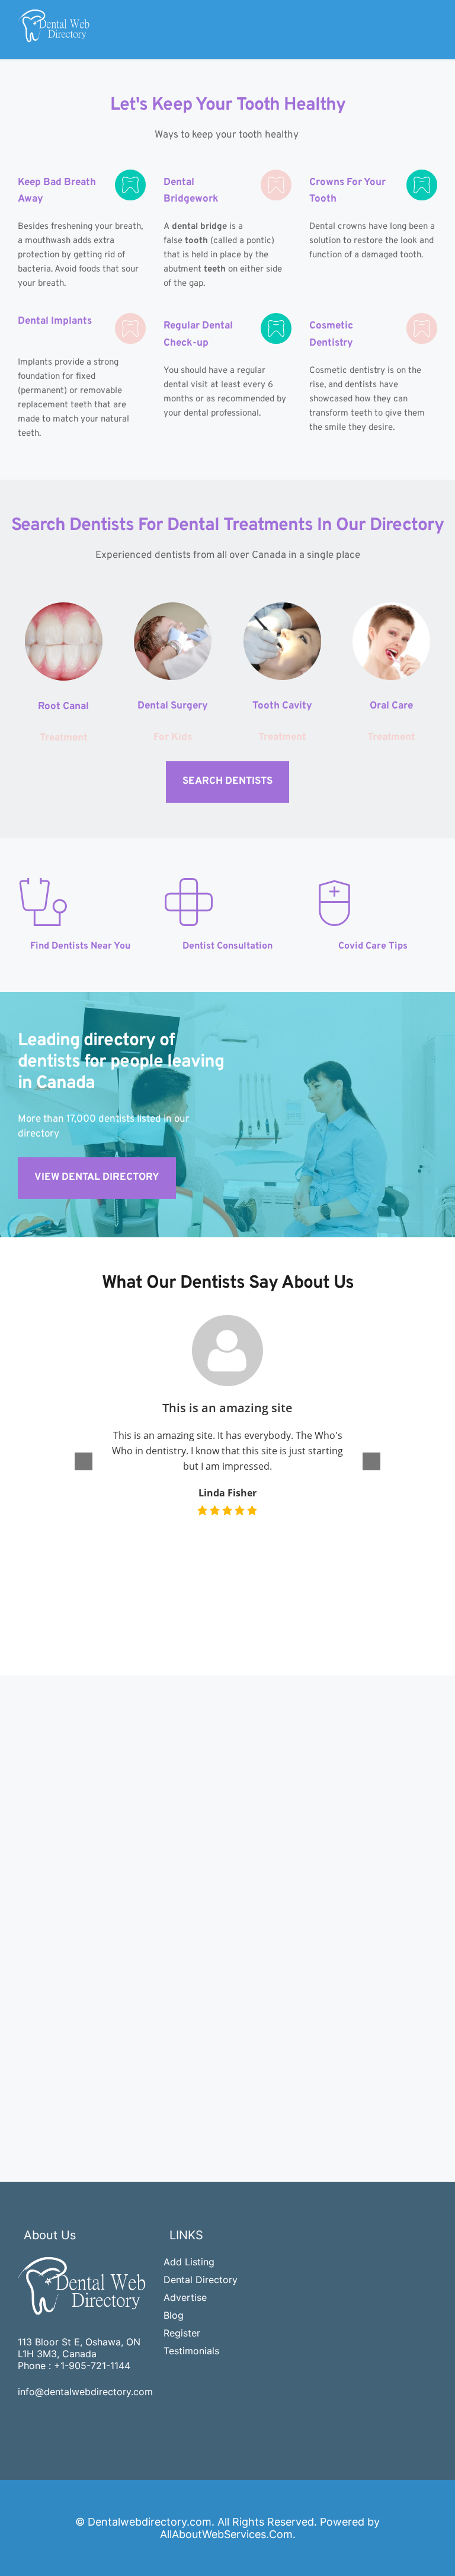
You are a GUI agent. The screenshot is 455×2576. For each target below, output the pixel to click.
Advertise (185, 2297)
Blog (174, 2315)
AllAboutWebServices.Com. (228, 2534)
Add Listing (189, 2262)
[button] (371, 1461)
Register (182, 2333)
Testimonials (191, 2351)
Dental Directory (201, 2280)
